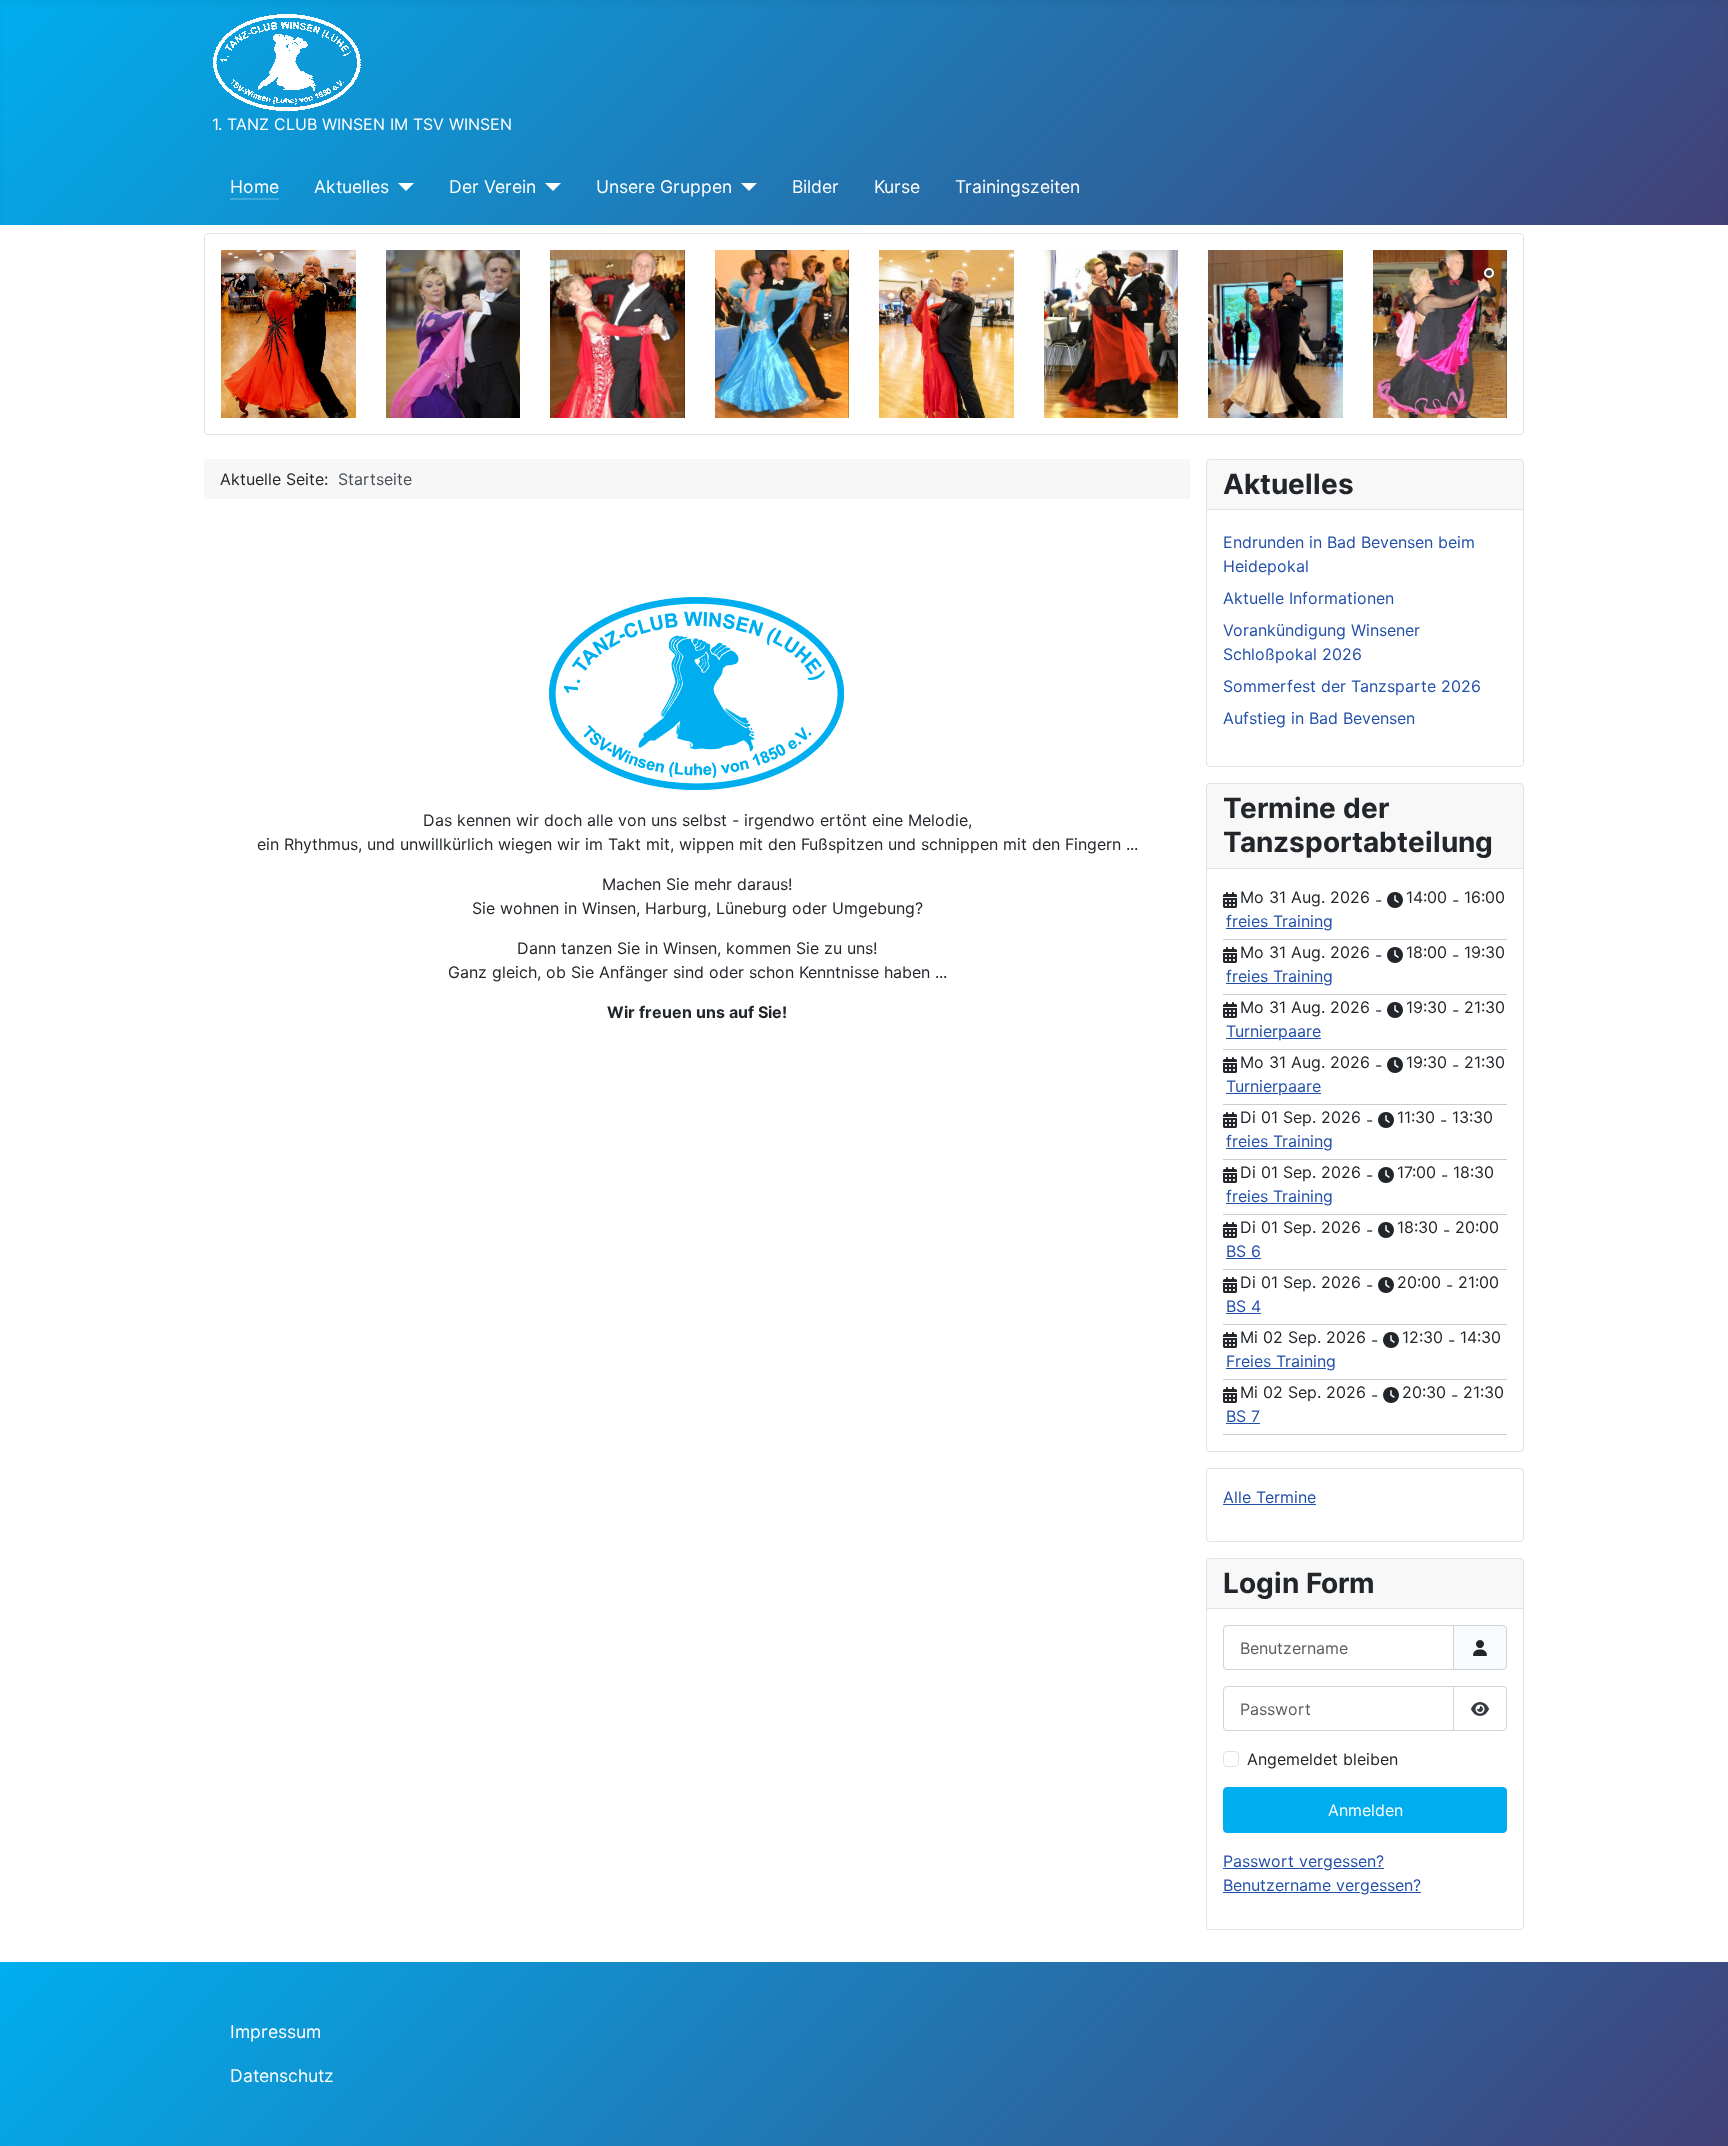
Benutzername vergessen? (1322, 1885)
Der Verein (492, 186)
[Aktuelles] (401, 187)
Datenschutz (282, 2075)
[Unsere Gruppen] (744, 187)
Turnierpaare (1273, 1031)
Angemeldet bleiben (1322, 1759)
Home (254, 186)
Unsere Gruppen (664, 186)
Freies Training (1281, 1361)
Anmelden (1365, 1810)
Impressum (275, 2031)
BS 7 (1243, 1416)
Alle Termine (1269, 1497)
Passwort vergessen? (1303, 1861)
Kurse (897, 186)
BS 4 (1243, 1306)
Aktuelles (351, 186)
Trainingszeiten (1017, 186)
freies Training (1279, 921)
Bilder (815, 186)
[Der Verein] (548, 187)
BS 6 (1243, 1251)
